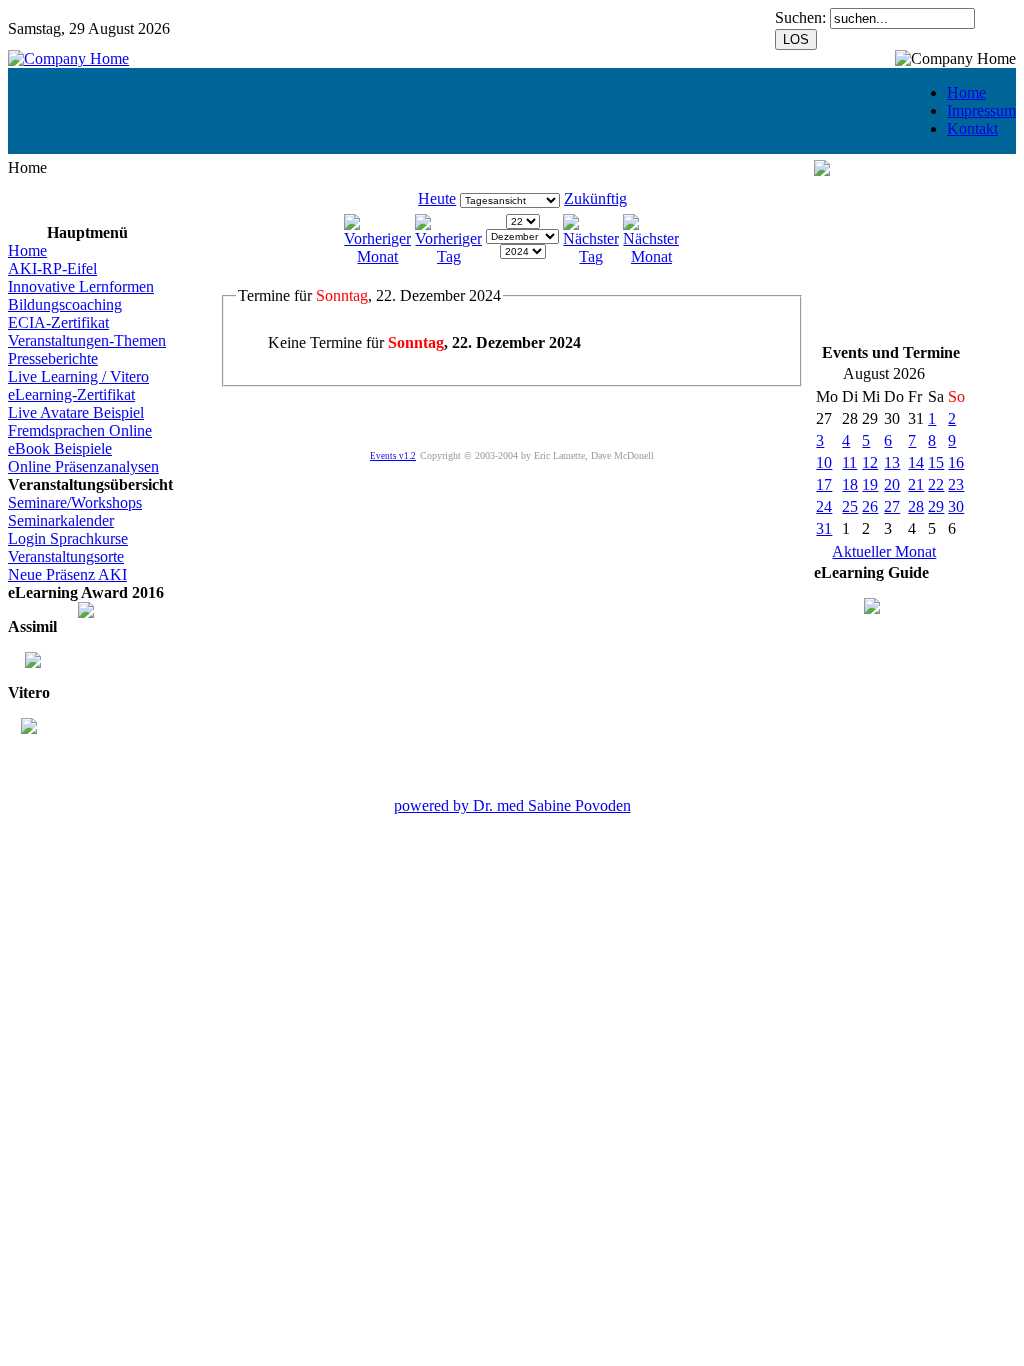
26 (870, 506)
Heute (437, 198)
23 (956, 484)
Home (966, 92)
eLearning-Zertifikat (71, 394)
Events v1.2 (393, 456)
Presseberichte (53, 358)
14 (916, 462)
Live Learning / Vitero (78, 376)
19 (870, 484)
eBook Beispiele (60, 448)
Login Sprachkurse (68, 538)
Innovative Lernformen (81, 286)
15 (936, 462)
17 (824, 484)
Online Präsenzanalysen (83, 466)
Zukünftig (595, 198)
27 (892, 506)
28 (916, 506)
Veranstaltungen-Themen (87, 340)
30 (956, 506)
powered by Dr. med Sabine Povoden (512, 805)
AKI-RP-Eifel (52, 268)
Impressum (981, 110)
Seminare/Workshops (75, 502)
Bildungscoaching (65, 304)
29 (936, 506)
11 (849, 462)
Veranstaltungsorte (66, 556)
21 (916, 484)
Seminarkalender (61, 520)
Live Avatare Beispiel (76, 412)
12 (870, 462)
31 (824, 528)
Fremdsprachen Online (80, 430)
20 (892, 484)
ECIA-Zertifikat (58, 322)
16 (956, 462)
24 (824, 506)
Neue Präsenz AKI (67, 574)
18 (850, 484)
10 (824, 462)
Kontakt (972, 128)
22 (936, 484)
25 (850, 506)
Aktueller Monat (884, 551)
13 (892, 462)
